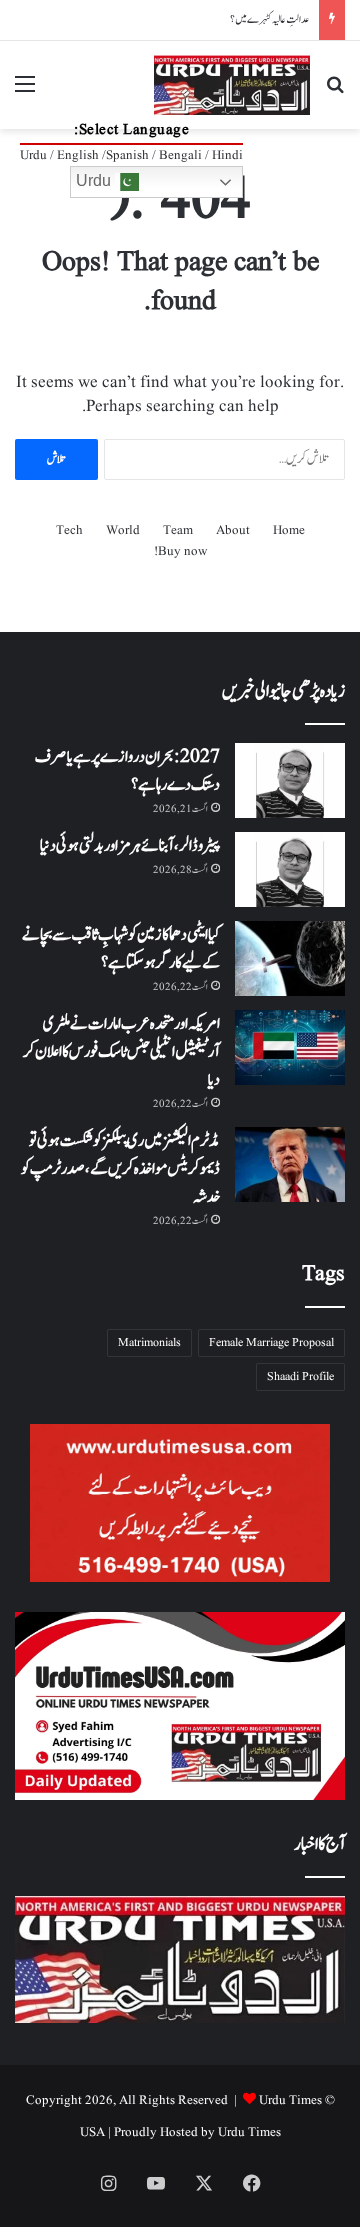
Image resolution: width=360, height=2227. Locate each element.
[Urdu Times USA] (232, 85)
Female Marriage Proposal (271, 1342)
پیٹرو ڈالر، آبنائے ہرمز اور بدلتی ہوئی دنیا (130, 846)
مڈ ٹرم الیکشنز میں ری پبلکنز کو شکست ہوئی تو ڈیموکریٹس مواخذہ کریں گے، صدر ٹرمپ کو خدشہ (120, 1169)
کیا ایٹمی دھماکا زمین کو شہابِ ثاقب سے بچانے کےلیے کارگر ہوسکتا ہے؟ (121, 949)
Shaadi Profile (300, 1376)
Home (289, 530)
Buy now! (180, 551)
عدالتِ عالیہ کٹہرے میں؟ (269, 19)
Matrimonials (149, 1342)
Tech (69, 530)
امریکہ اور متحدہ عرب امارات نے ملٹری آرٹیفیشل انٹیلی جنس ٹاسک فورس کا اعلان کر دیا (121, 1052)
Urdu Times (249, 2132)
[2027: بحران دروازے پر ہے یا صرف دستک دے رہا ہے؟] (290, 780)
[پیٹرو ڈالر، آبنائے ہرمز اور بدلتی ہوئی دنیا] (290, 869)
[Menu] (25, 92)
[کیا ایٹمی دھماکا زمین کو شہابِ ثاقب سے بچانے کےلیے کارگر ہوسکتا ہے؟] (290, 958)
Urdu (95, 180)
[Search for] (335, 92)
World (123, 530)
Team (178, 530)
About (233, 530)
